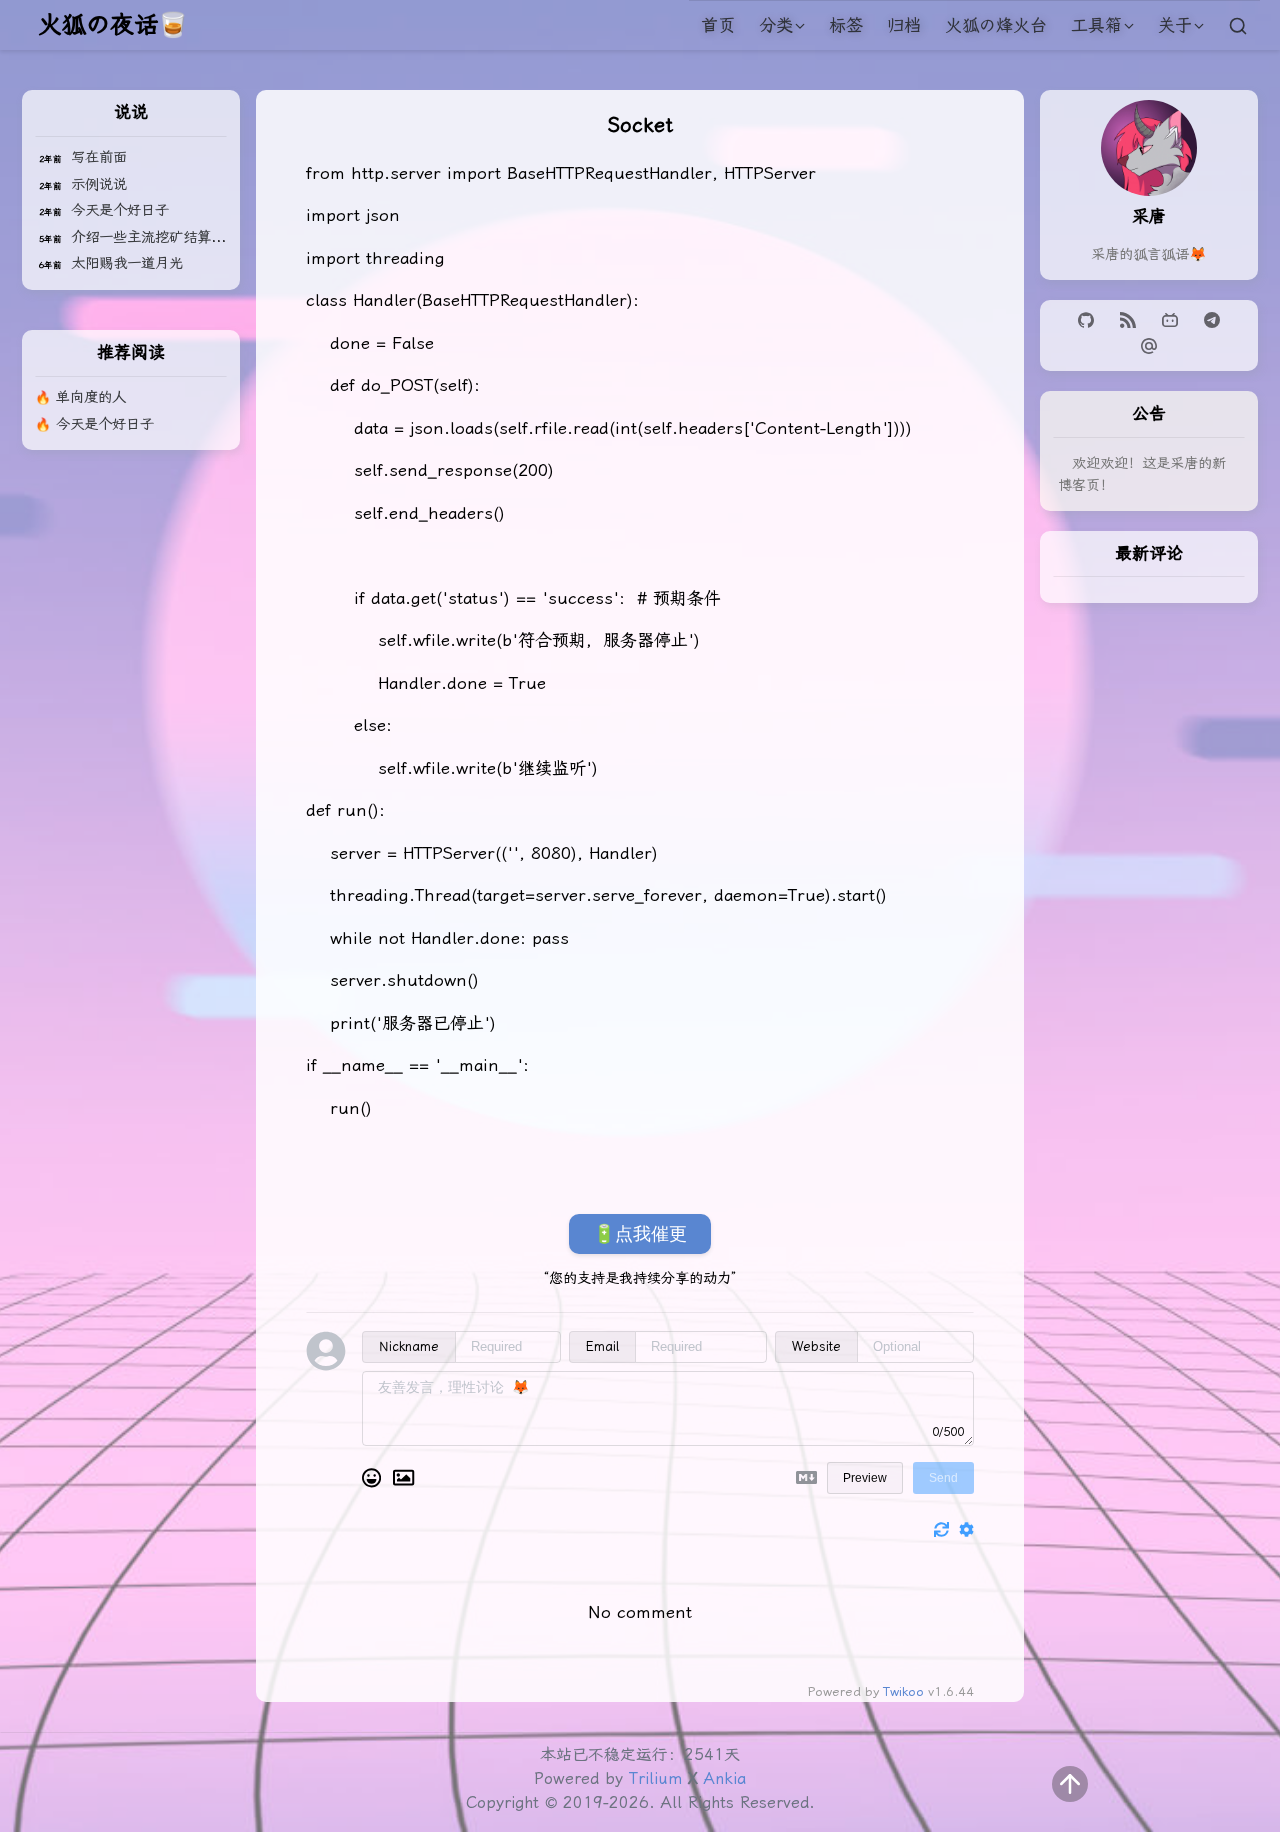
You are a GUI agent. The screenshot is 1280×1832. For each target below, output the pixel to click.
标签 (846, 25)
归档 (904, 25)
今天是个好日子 (120, 210)
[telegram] (1212, 322)
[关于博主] (1149, 190)
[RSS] (1131, 322)
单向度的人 (91, 397)
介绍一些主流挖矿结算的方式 (162, 237)
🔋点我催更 (640, 1234)
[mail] (1149, 348)
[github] (1089, 322)
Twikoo (903, 1691)
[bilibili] (1173, 322)
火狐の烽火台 (996, 25)
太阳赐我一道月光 (127, 263)
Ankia (725, 1778)
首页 (718, 25)
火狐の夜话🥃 (113, 25)
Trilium (655, 1778)
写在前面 (99, 157)
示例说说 (99, 184)
